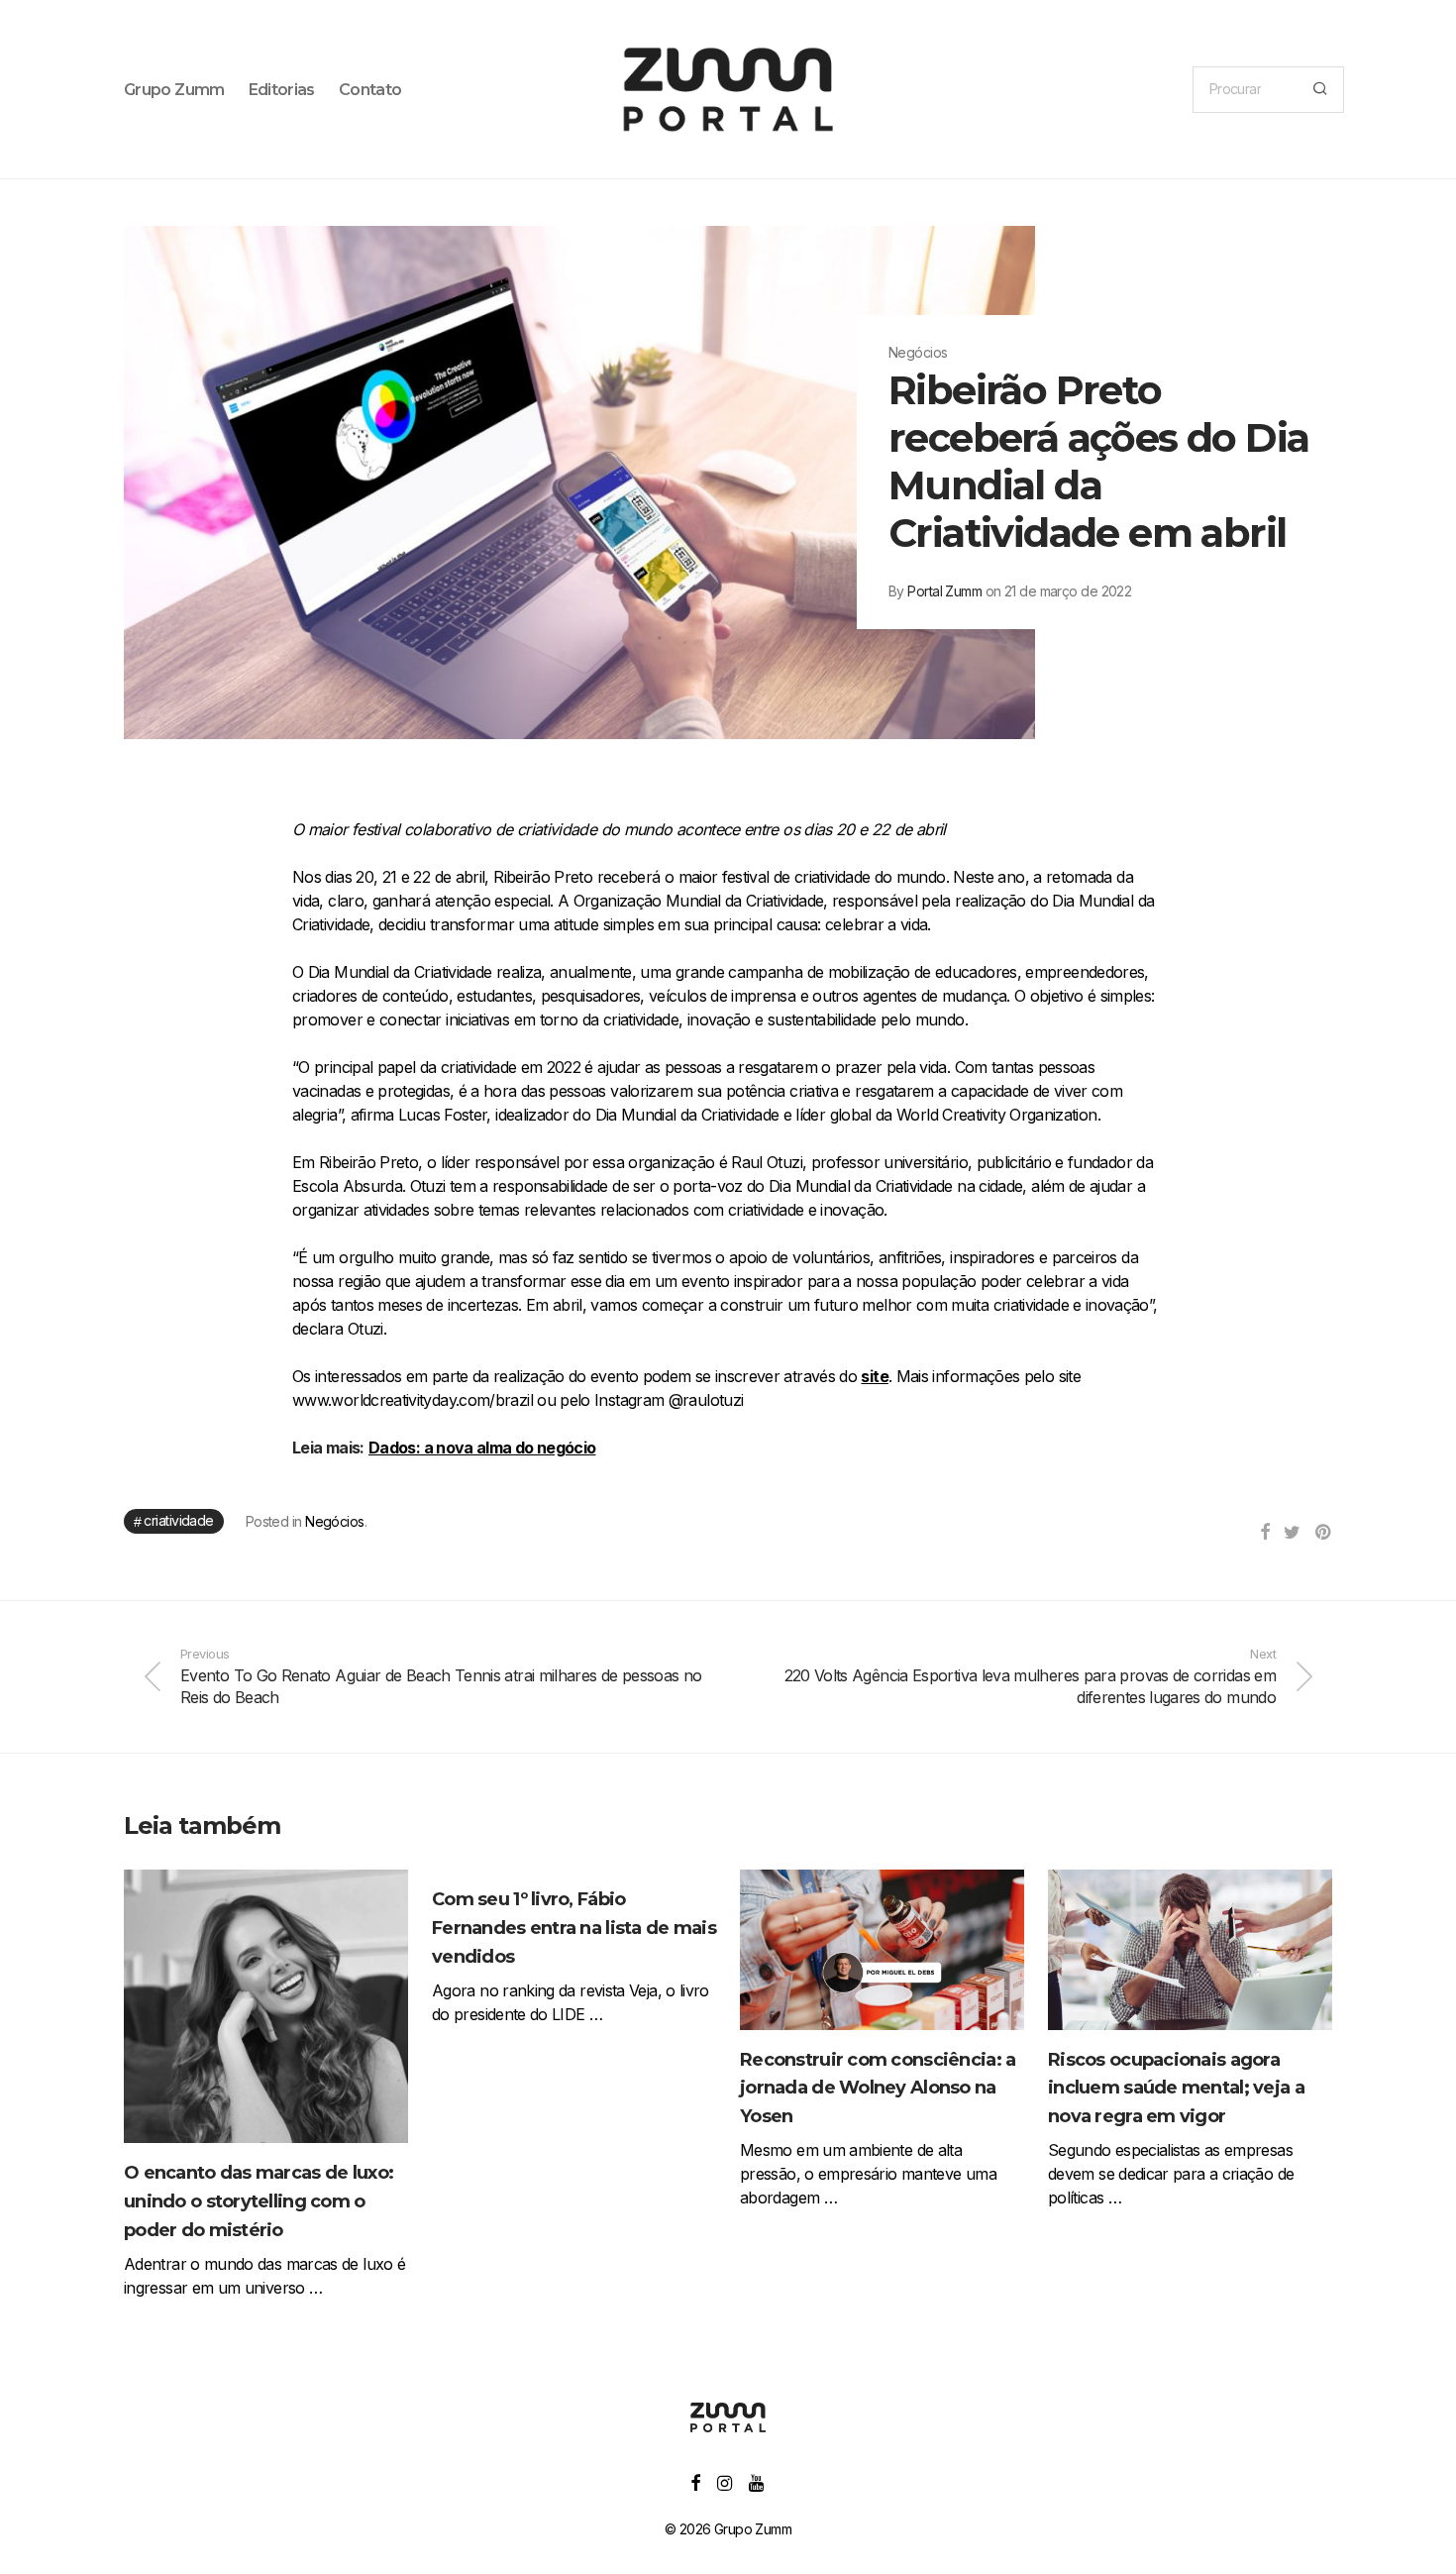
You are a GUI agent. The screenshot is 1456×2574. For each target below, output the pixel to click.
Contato (370, 90)
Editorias (282, 90)
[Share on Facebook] (1264, 1533)
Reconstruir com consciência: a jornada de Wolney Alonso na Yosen (878, 2089)
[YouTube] (757, 2481)
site (874, 1376)
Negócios (335, 1521)
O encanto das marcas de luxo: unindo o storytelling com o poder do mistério (259, 2201)
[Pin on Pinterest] (1324, 1533)
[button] (1320, 90)
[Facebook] (695, 2481)
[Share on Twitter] (1292, 1533)
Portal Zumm (944, 591)
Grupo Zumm (174, 90)
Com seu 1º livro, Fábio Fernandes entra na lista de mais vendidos (574, 1928)
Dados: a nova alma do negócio (482, 1448)
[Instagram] (724, 2481)
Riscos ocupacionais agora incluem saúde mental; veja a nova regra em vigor (1176, 2089)
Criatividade (178, 1520)
